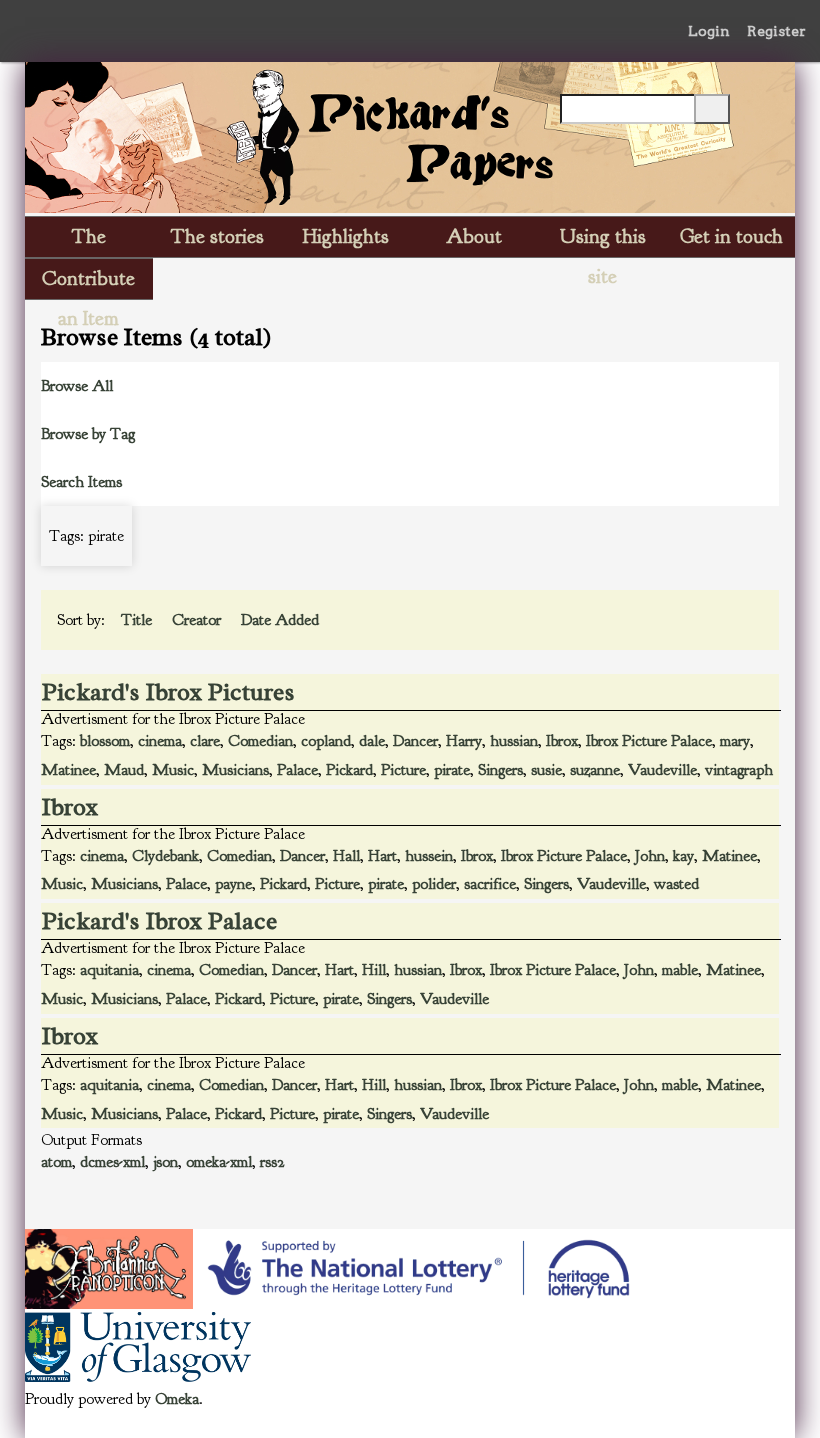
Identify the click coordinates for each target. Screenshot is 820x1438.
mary (735, 741)
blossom (105, 741)
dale (372, 741)
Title (138, 620)
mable (680, 970)
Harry (464, 741)
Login (709, 31)
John (650, 856)
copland (326, 741)
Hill (374, 970)
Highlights (346, 236)
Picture (403, 770)
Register (776, 31)
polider (434, 884)
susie (546, 770)
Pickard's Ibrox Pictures (168, 692)
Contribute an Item (88, 282)
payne (233, 884)
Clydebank (165, 856)
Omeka (177, 1399)
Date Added (282, 620)
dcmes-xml (112, 1162)
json (165, 1162)
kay (683, 856)
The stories (217, 236)
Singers (500, 770)
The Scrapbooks (89, 240)
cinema (160, 741)
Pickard (349, 770)
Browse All (77, 386)
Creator (198, 620)
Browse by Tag (88, 434)
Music (173, 770)
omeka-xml (219, 1162)
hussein (429, 856)
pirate (452, 770)
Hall (346, 856)
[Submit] (712, 109)
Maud (124, 770)
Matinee (68, 770)
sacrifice (490, 884)
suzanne (595, 770)
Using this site (603, 240)
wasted (676, 884)
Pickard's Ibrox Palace (159, 921)
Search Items (81, 482)
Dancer (415, 741)
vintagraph (739, 770)
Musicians (235, 770)
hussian (514, 741)
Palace (297, 770)
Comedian (260, 741)
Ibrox (562, 741)
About (474, 236)
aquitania (109, 970)
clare (205, 741)
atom (56, 1162)
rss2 (272, 1162)
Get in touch (731, 236)
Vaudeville (662, 770)
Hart (382, 856)
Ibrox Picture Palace (649, 741)
